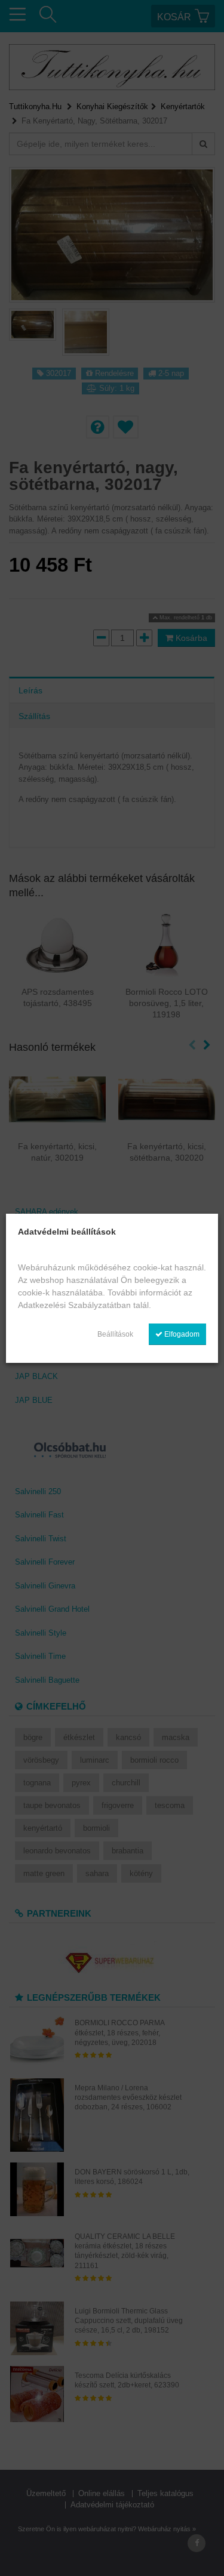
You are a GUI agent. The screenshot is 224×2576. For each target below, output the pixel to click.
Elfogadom (181, 1334)
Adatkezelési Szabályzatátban (74, 1305)
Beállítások (115, 1334)
